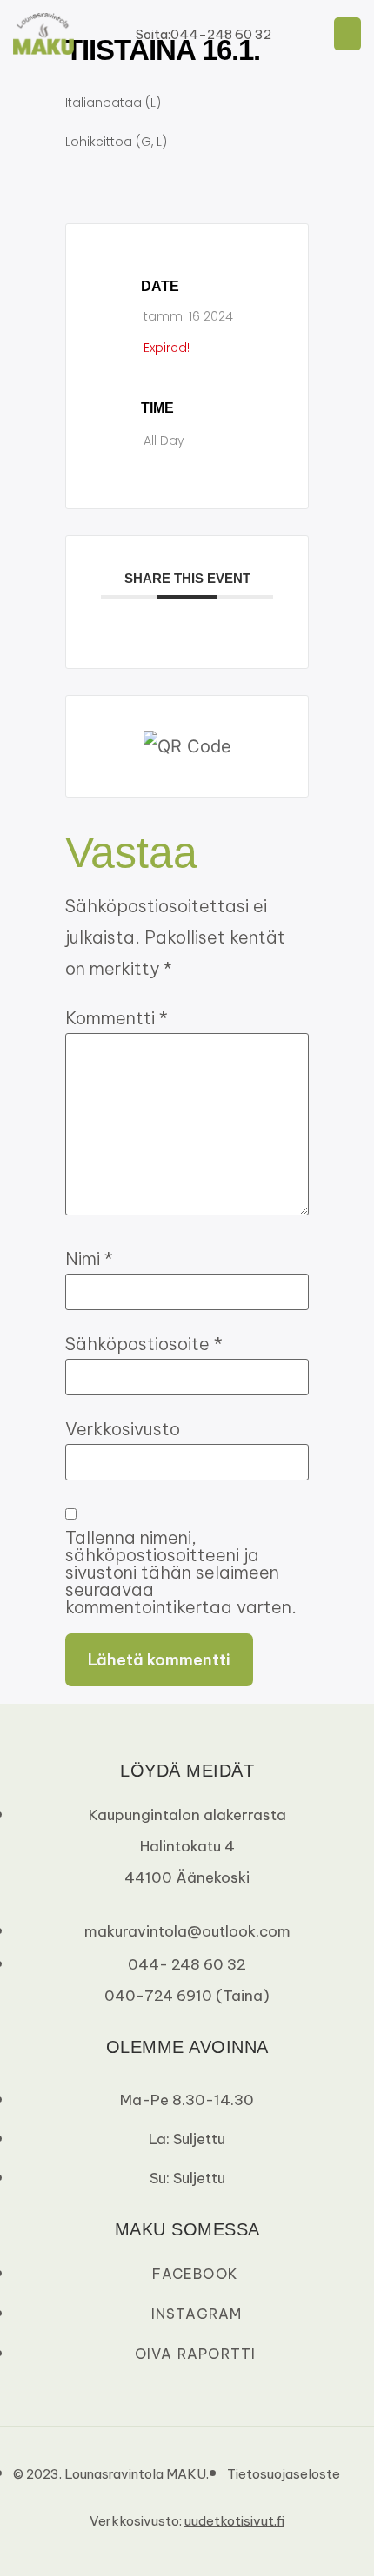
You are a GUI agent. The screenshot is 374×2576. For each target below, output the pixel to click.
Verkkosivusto (123, 1429)
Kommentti (117, 1018)
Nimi (89, 1259)
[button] (348, 34)
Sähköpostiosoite (144, 1344)
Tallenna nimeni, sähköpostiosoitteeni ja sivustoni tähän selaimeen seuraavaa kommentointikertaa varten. (181, 1573)
